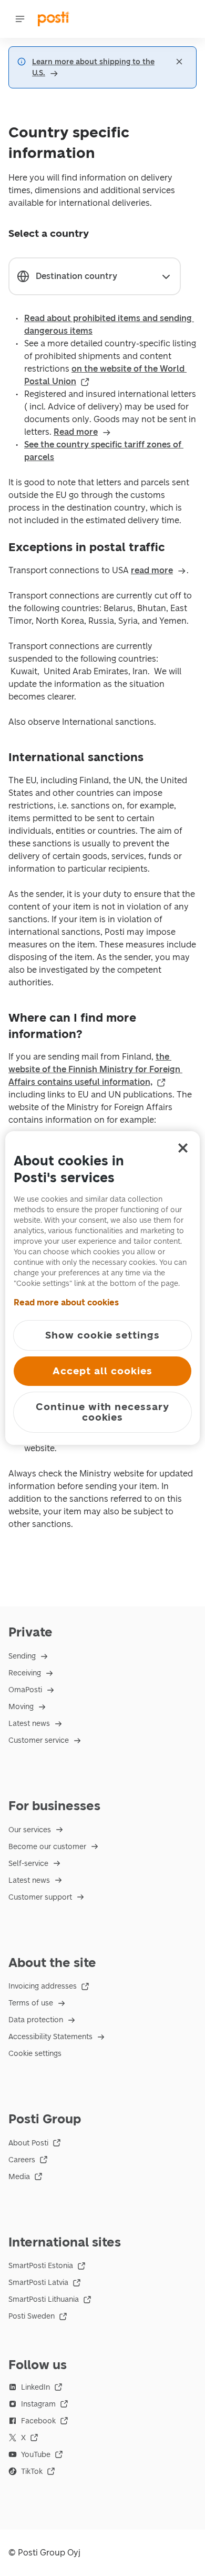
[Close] (183, 1148)
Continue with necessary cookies (102, 1412)
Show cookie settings (102, 1335)
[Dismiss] (179, 62)
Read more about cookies (66, 1302)
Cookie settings (35, 2054)
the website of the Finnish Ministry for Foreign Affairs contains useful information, (95, 1069)
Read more (76, 432)
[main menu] (20, 19)
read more (152, 570)
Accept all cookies (102, 1371)
